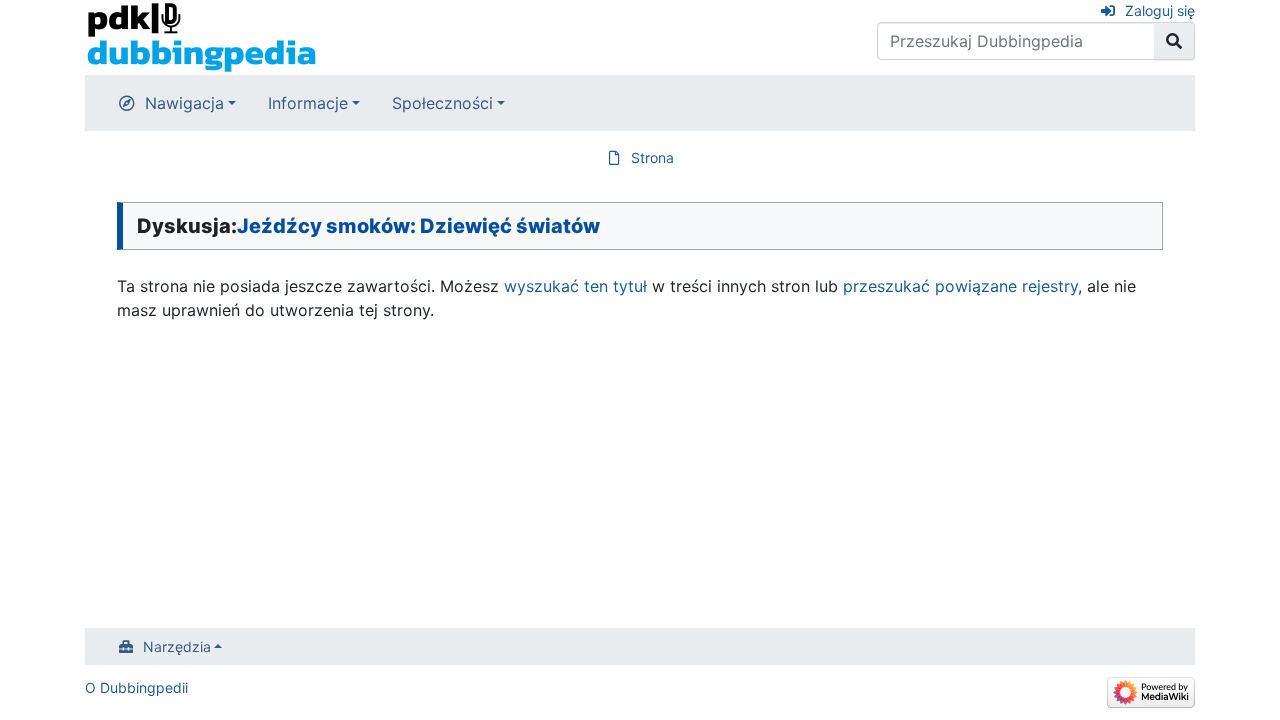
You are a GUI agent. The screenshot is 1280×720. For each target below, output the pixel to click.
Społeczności (442, 103)
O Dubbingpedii (136, 687)
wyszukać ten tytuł (575, 286)
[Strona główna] (201, 36)
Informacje (308, 103)
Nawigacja (184, 103)
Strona (652, 157)
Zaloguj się (1160, 10)
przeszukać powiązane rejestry (960, 286)
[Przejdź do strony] (1174, 41)
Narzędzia (177, 646)
